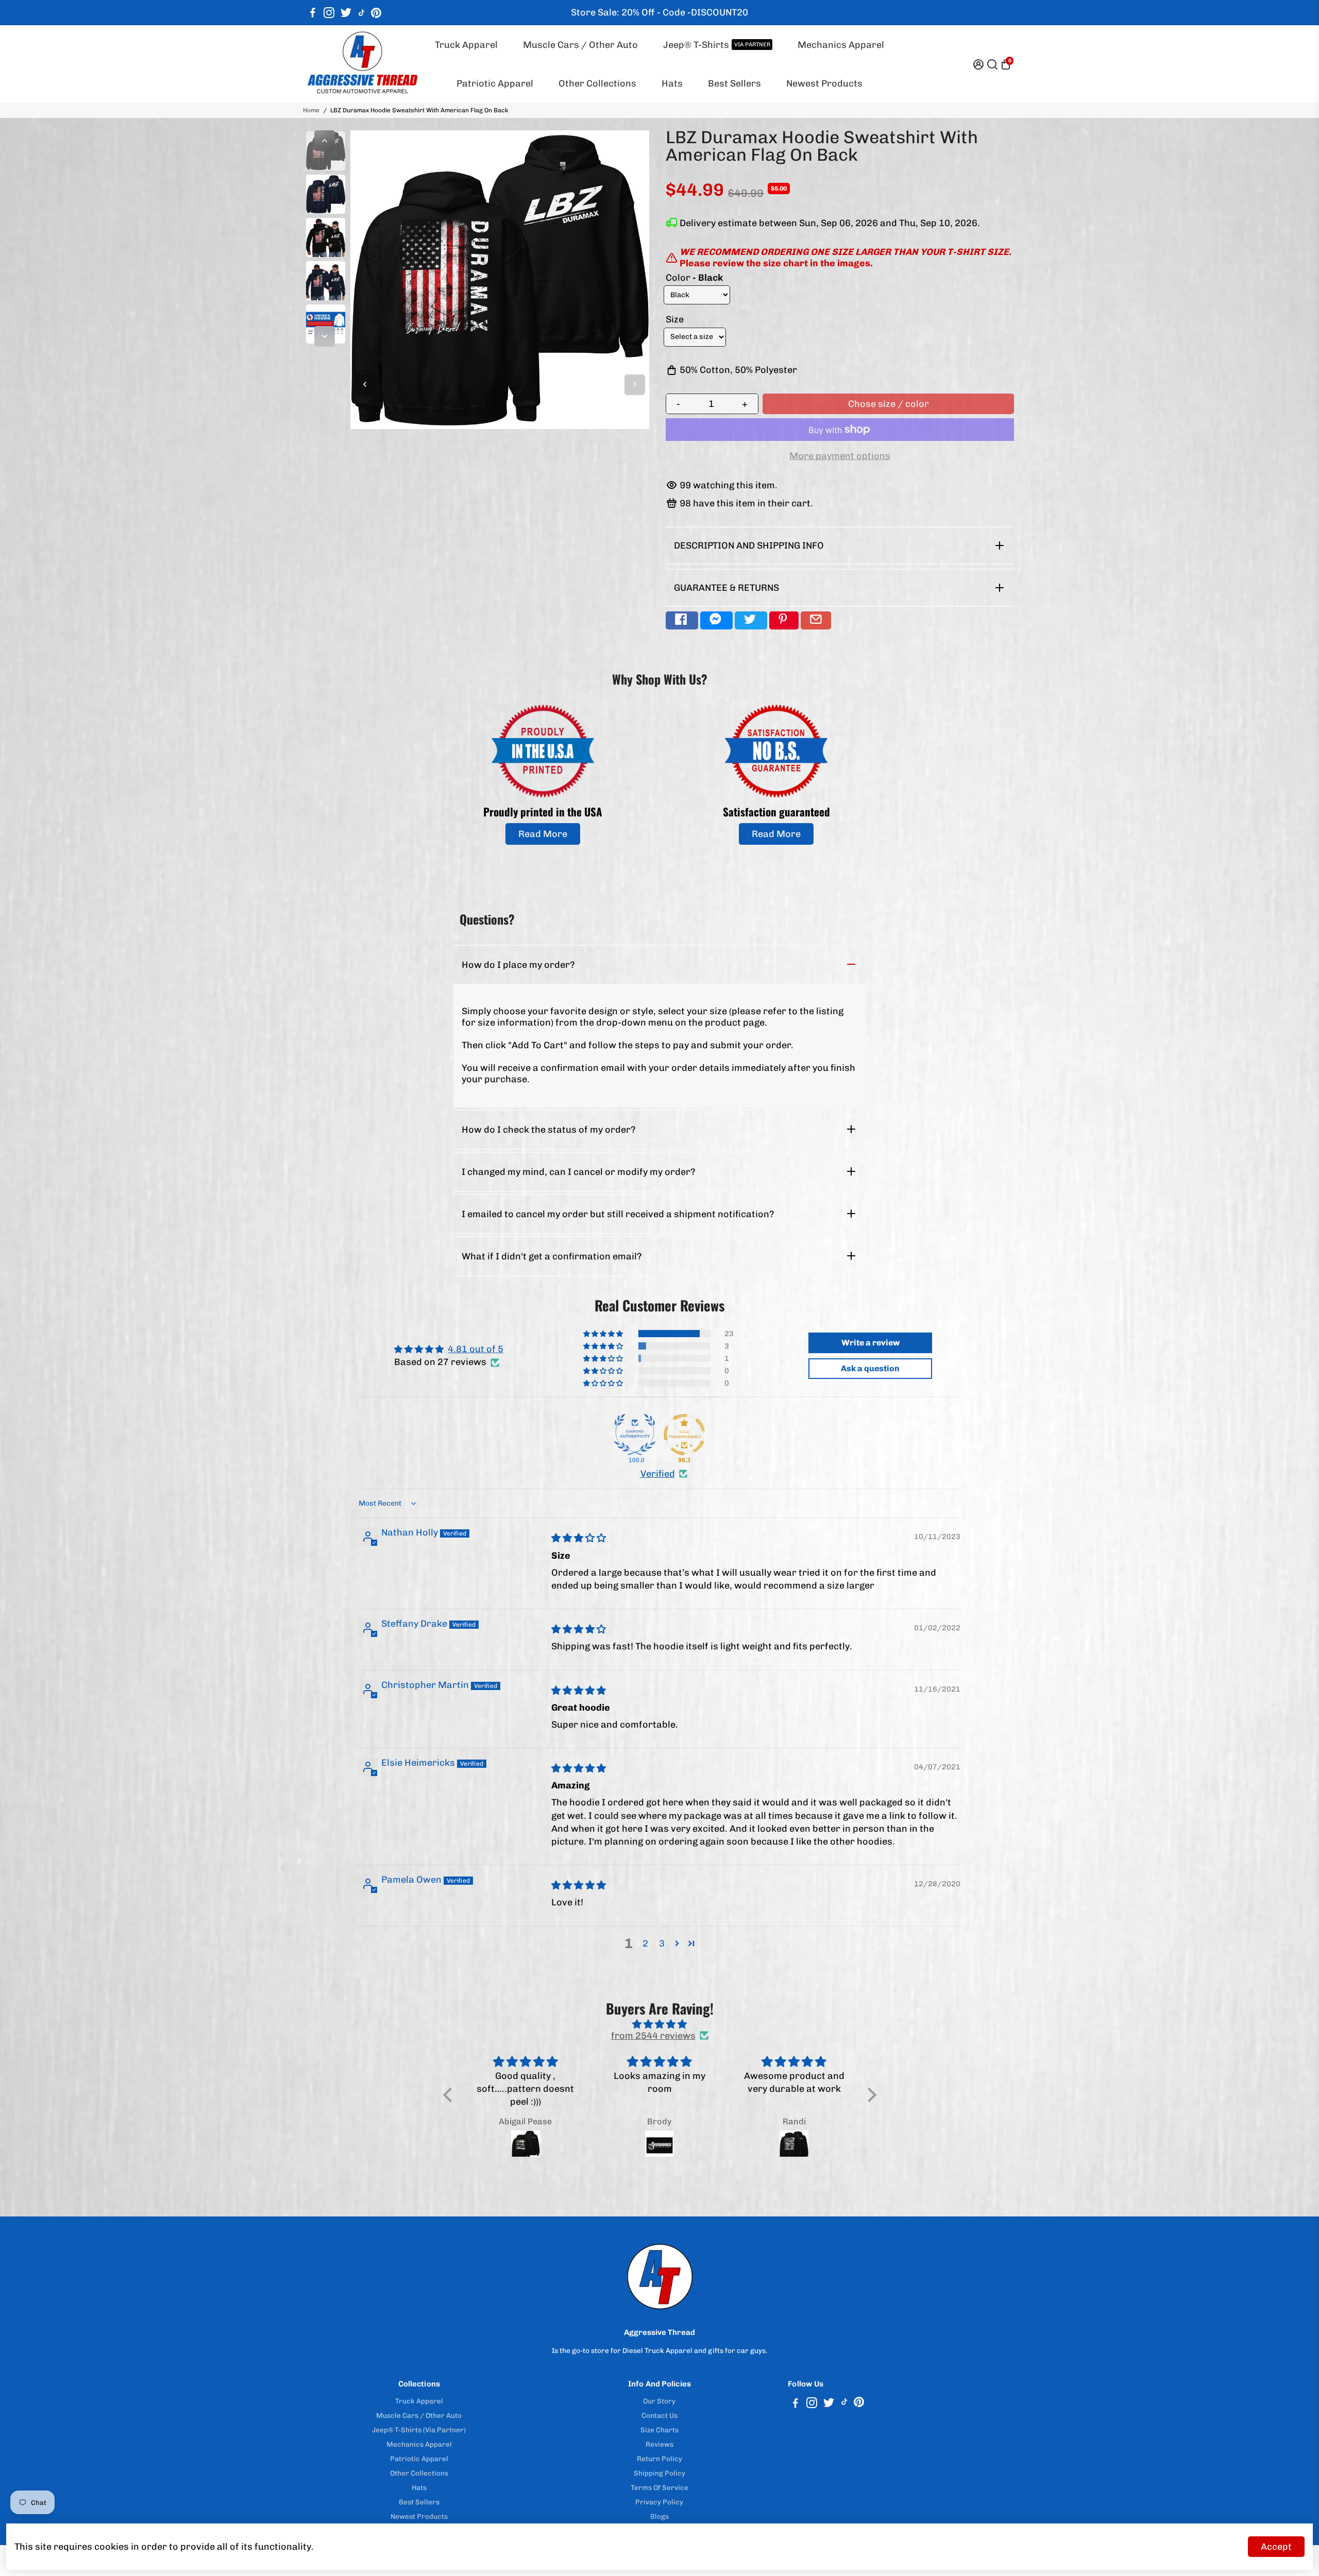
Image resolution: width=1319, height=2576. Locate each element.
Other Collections (597, 83)
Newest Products (824, 83)
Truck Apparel (466, 45)
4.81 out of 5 (476, 1349)
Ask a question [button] (870, 1368)
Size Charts (659, 2430)
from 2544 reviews (653, 2036)
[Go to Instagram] (329, 13)
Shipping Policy (659, 2473)
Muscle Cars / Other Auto (580, 45)
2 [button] (645, 1943)
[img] (579, 1538)
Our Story (659, 2401)
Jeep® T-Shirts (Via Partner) (419, 2430)
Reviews (659, 2444)
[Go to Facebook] (313, 13)
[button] (604, 1334)
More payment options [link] (840, 456)
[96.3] (684, 1435)
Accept (1276, 2547)
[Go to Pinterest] (376, 13)
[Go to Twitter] (346, 13)
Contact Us (659, 2415)
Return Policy (659, 2459)
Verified (658, 1474)
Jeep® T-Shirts (717, 45)
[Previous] (325, 141)
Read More (543, 834)
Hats (672, 83)
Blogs (659, 2516)
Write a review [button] (870, 1343)
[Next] (325, 336)
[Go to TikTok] (362, 13)
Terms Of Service (659, 2487)
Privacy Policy (659, 2502)
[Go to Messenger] (716, 620)
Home (311, 110)
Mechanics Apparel (841, 45)
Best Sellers (734, 83)
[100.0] (635, 1435)
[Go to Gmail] (816, 620)
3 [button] (662, 1943)
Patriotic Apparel (495, 83)
